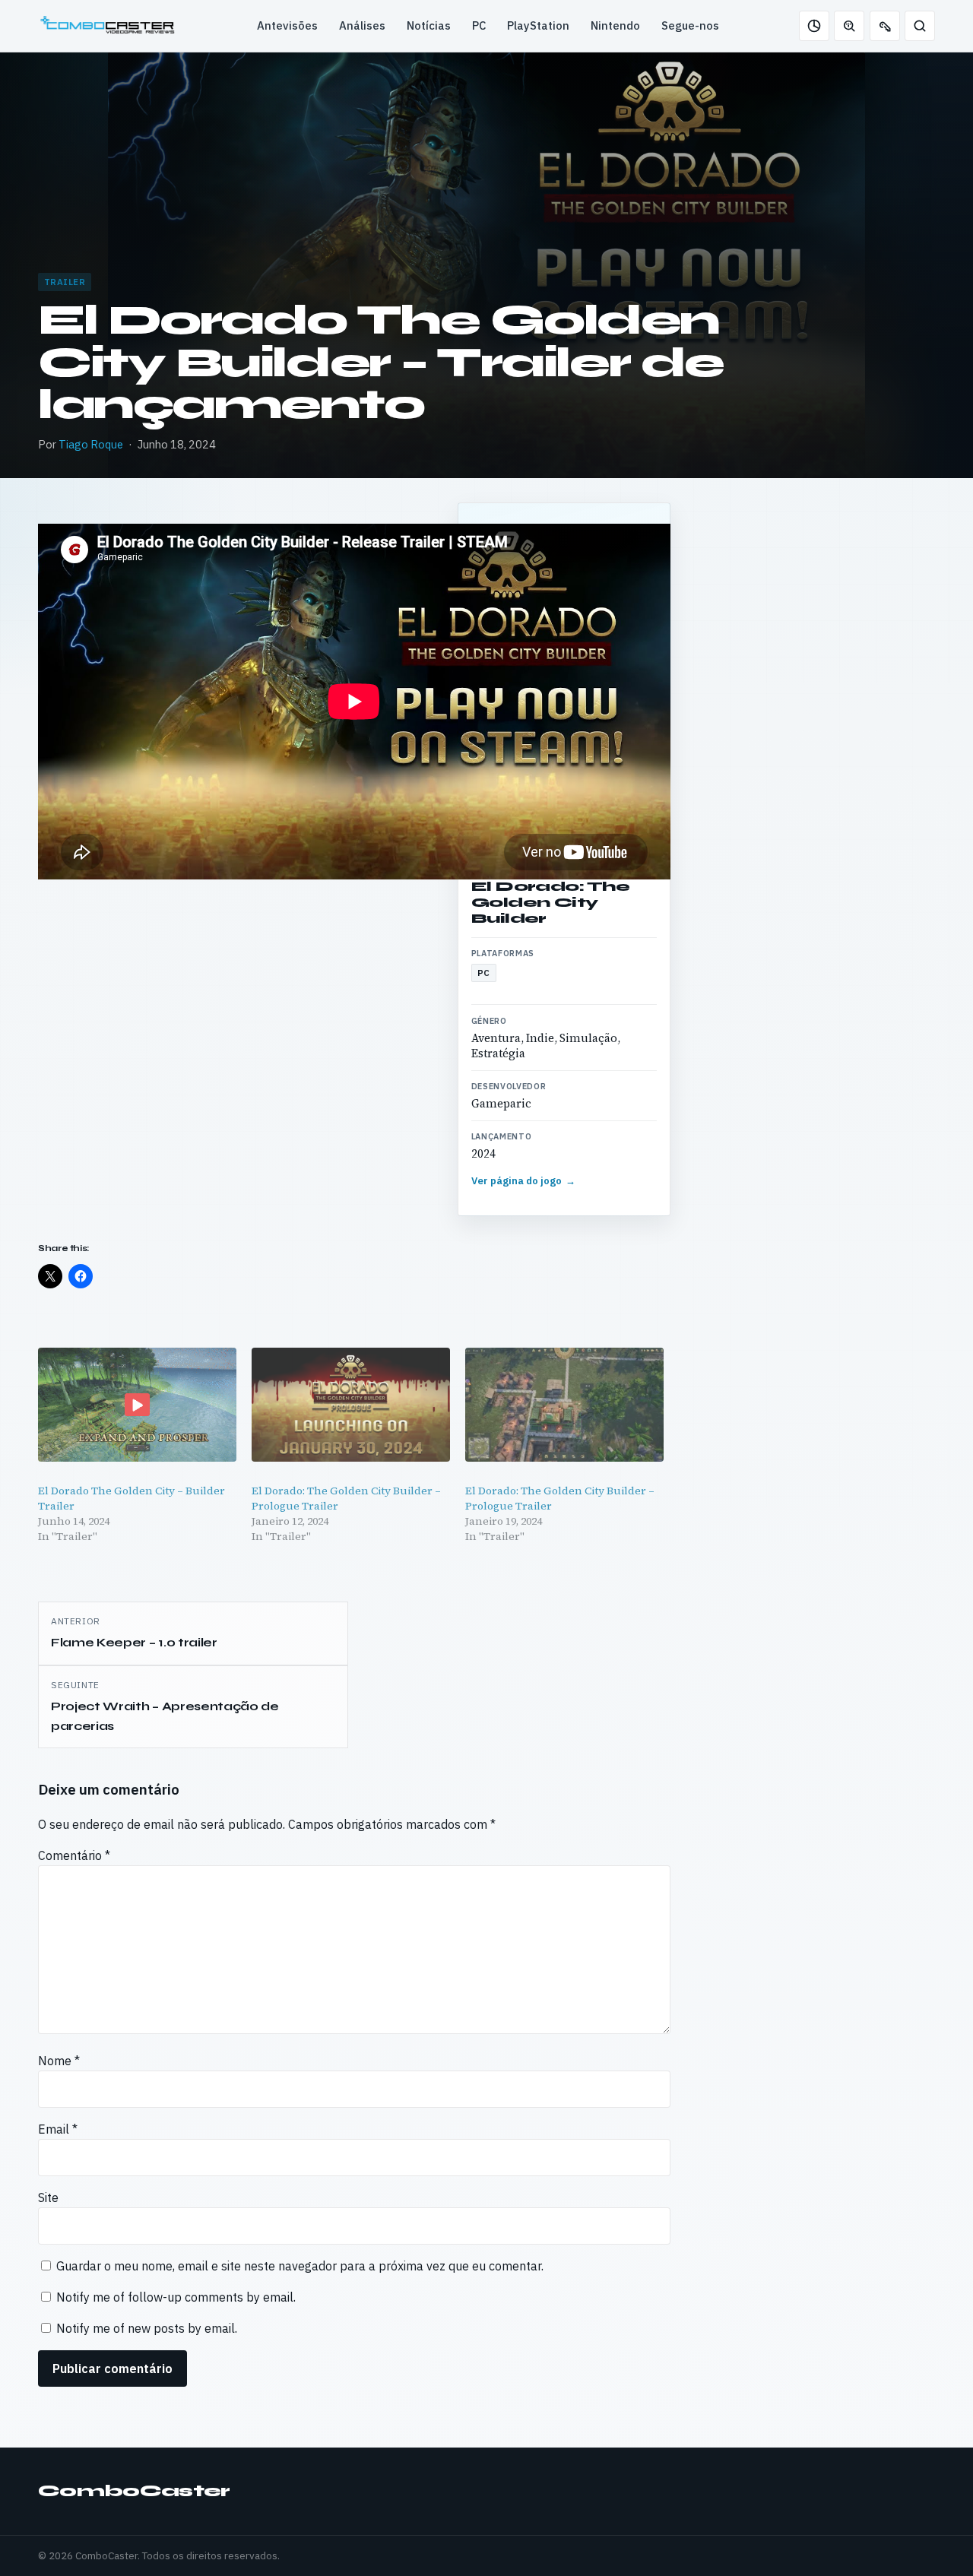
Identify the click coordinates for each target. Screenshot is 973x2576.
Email (58, 2129)
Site (48, 2197)
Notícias (429, 25)
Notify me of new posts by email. (147, 2328)
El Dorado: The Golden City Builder (550, 902)
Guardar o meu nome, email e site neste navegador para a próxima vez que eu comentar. (300, 2266)
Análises (362, 25)
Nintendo (615, 25)
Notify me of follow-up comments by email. (176, 2297)
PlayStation (538, 25)
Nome (59, 2061)
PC (479, 25)
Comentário (74, 1855)
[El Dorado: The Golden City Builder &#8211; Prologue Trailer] (351, 1404)
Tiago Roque (91, 444)
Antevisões (287, 25)
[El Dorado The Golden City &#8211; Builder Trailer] (137, 1404)
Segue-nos (690, 25)
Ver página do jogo (524, 1181)
